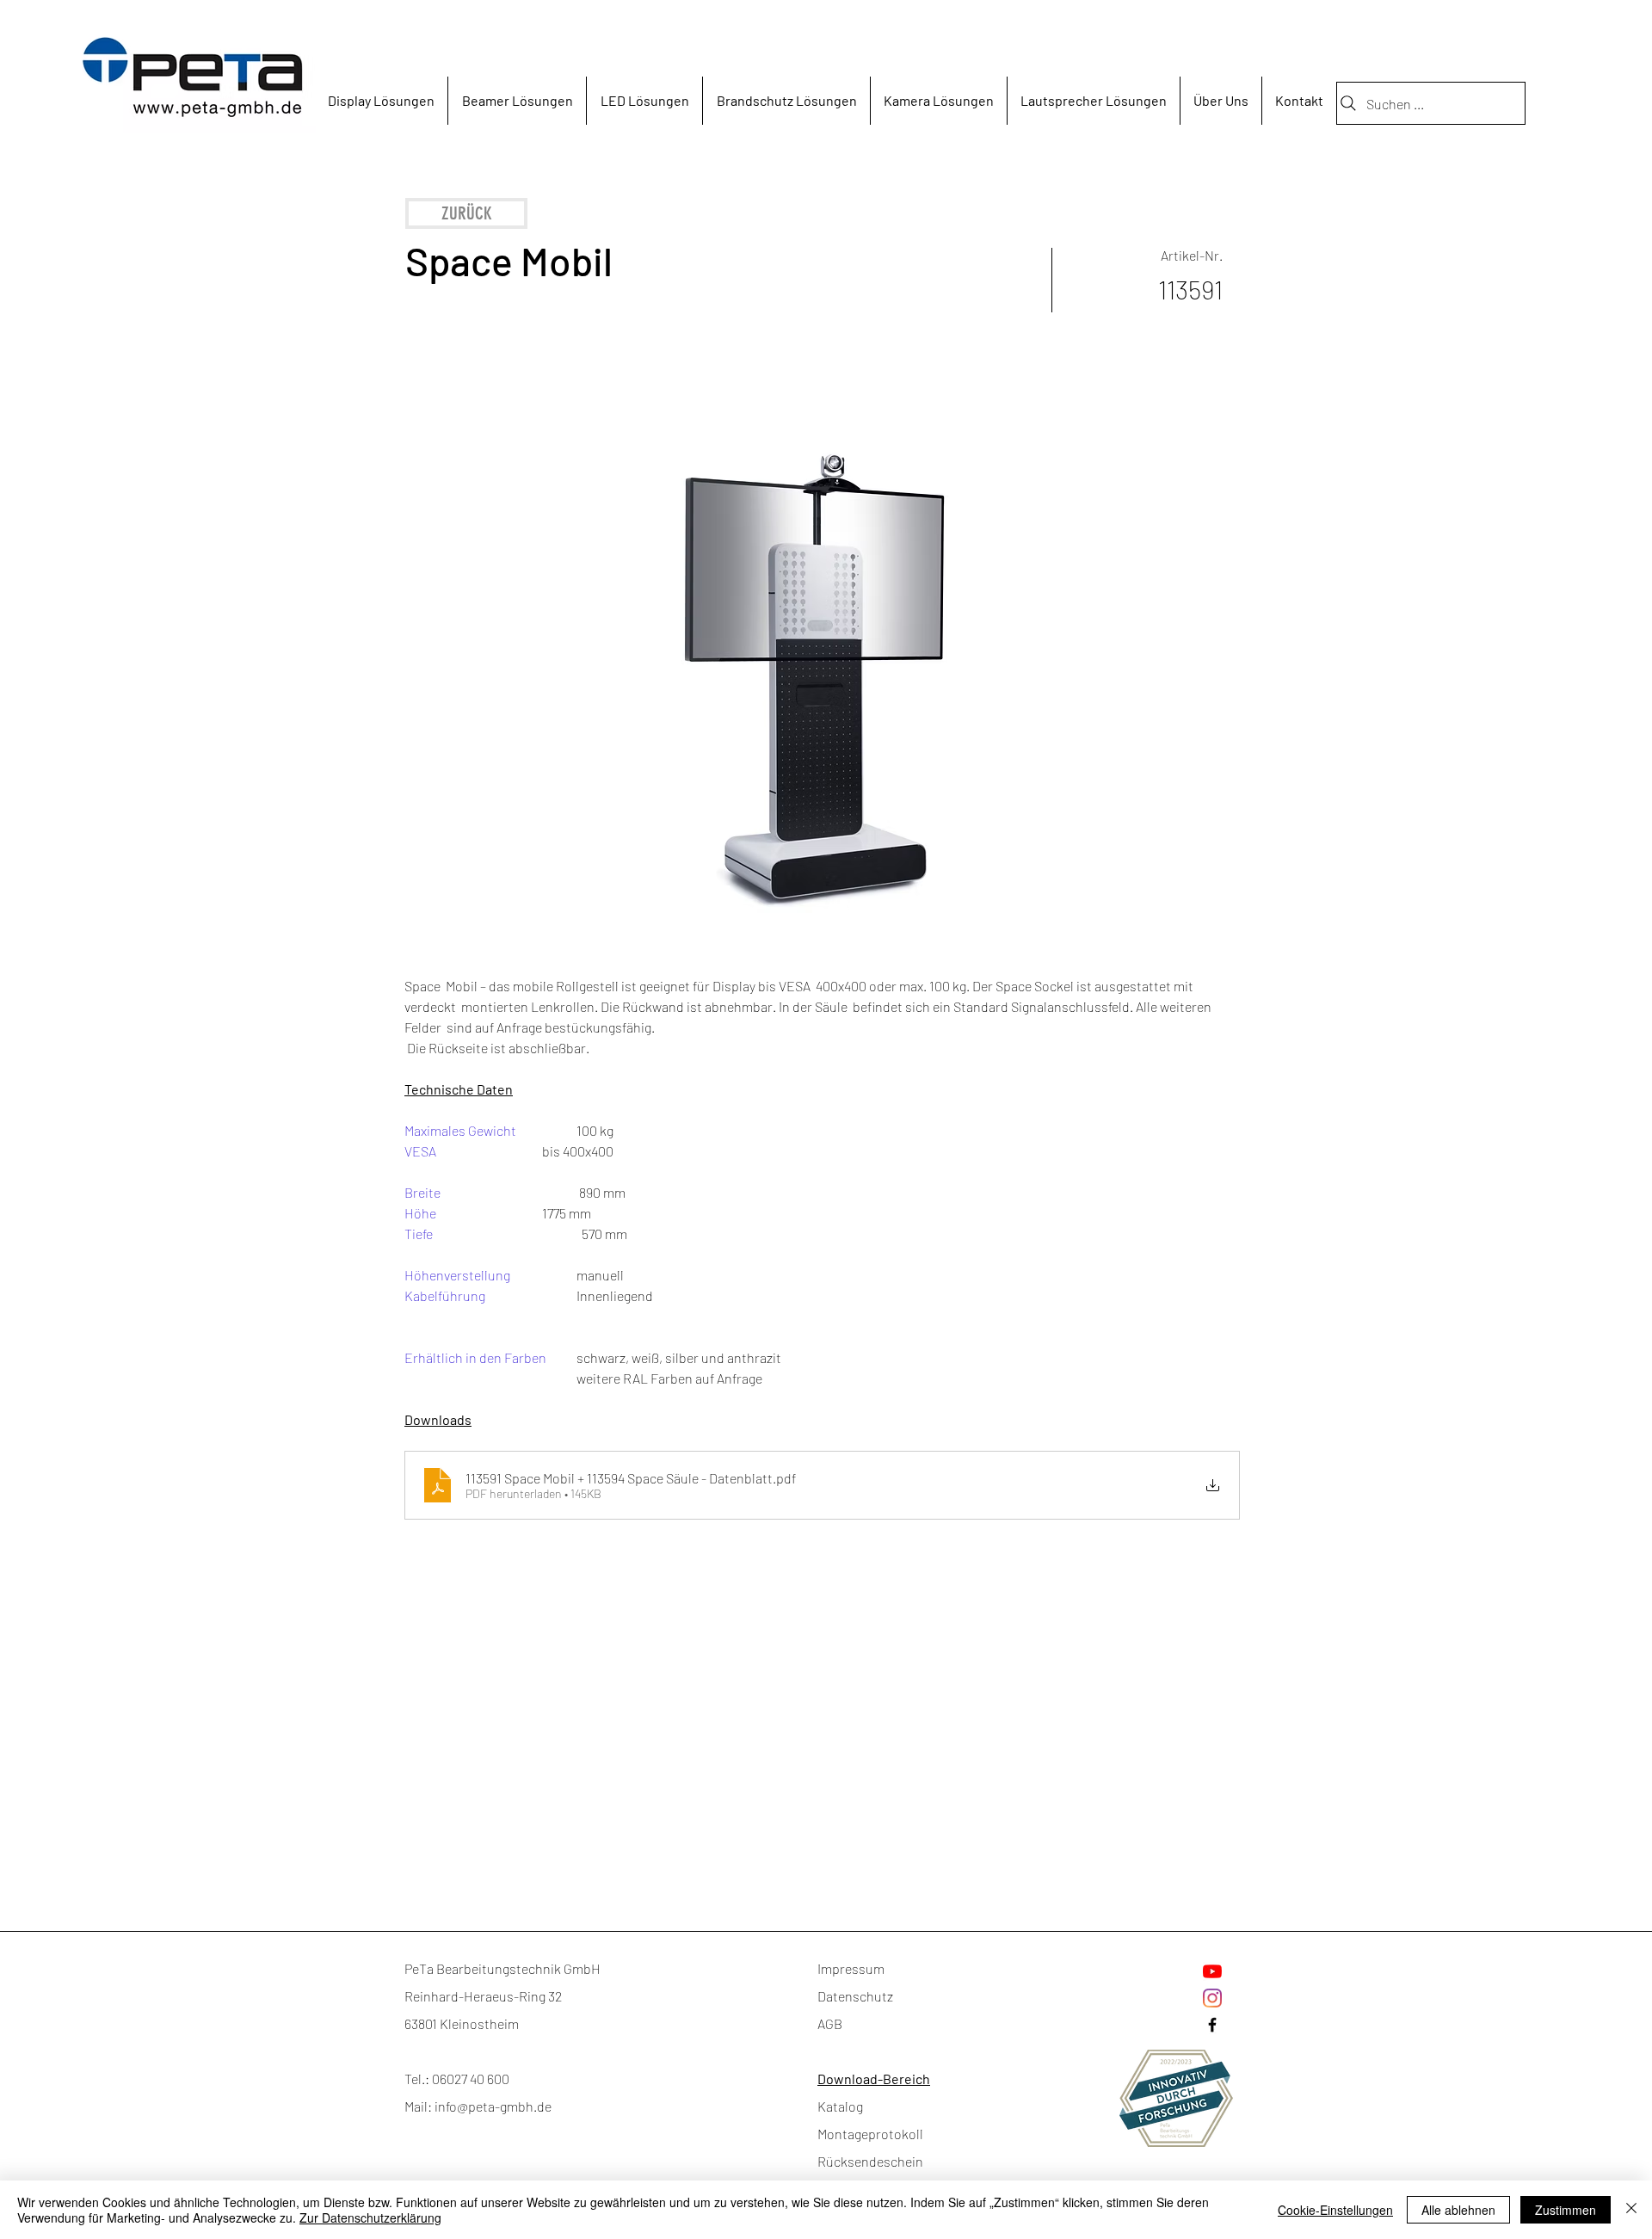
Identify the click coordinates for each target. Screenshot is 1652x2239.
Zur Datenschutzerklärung (370, 2217)
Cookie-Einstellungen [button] (1335, 2210)
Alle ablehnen (1458, 2210)
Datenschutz (855, 1996)
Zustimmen (1566, 2210)
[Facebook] (1212, 2025)
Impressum (851, 1968)
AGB (830, 2023)
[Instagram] (1212, 1998)
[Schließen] (1631, 2210)
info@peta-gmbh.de (493, 2106)
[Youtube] (1212, 1971)
